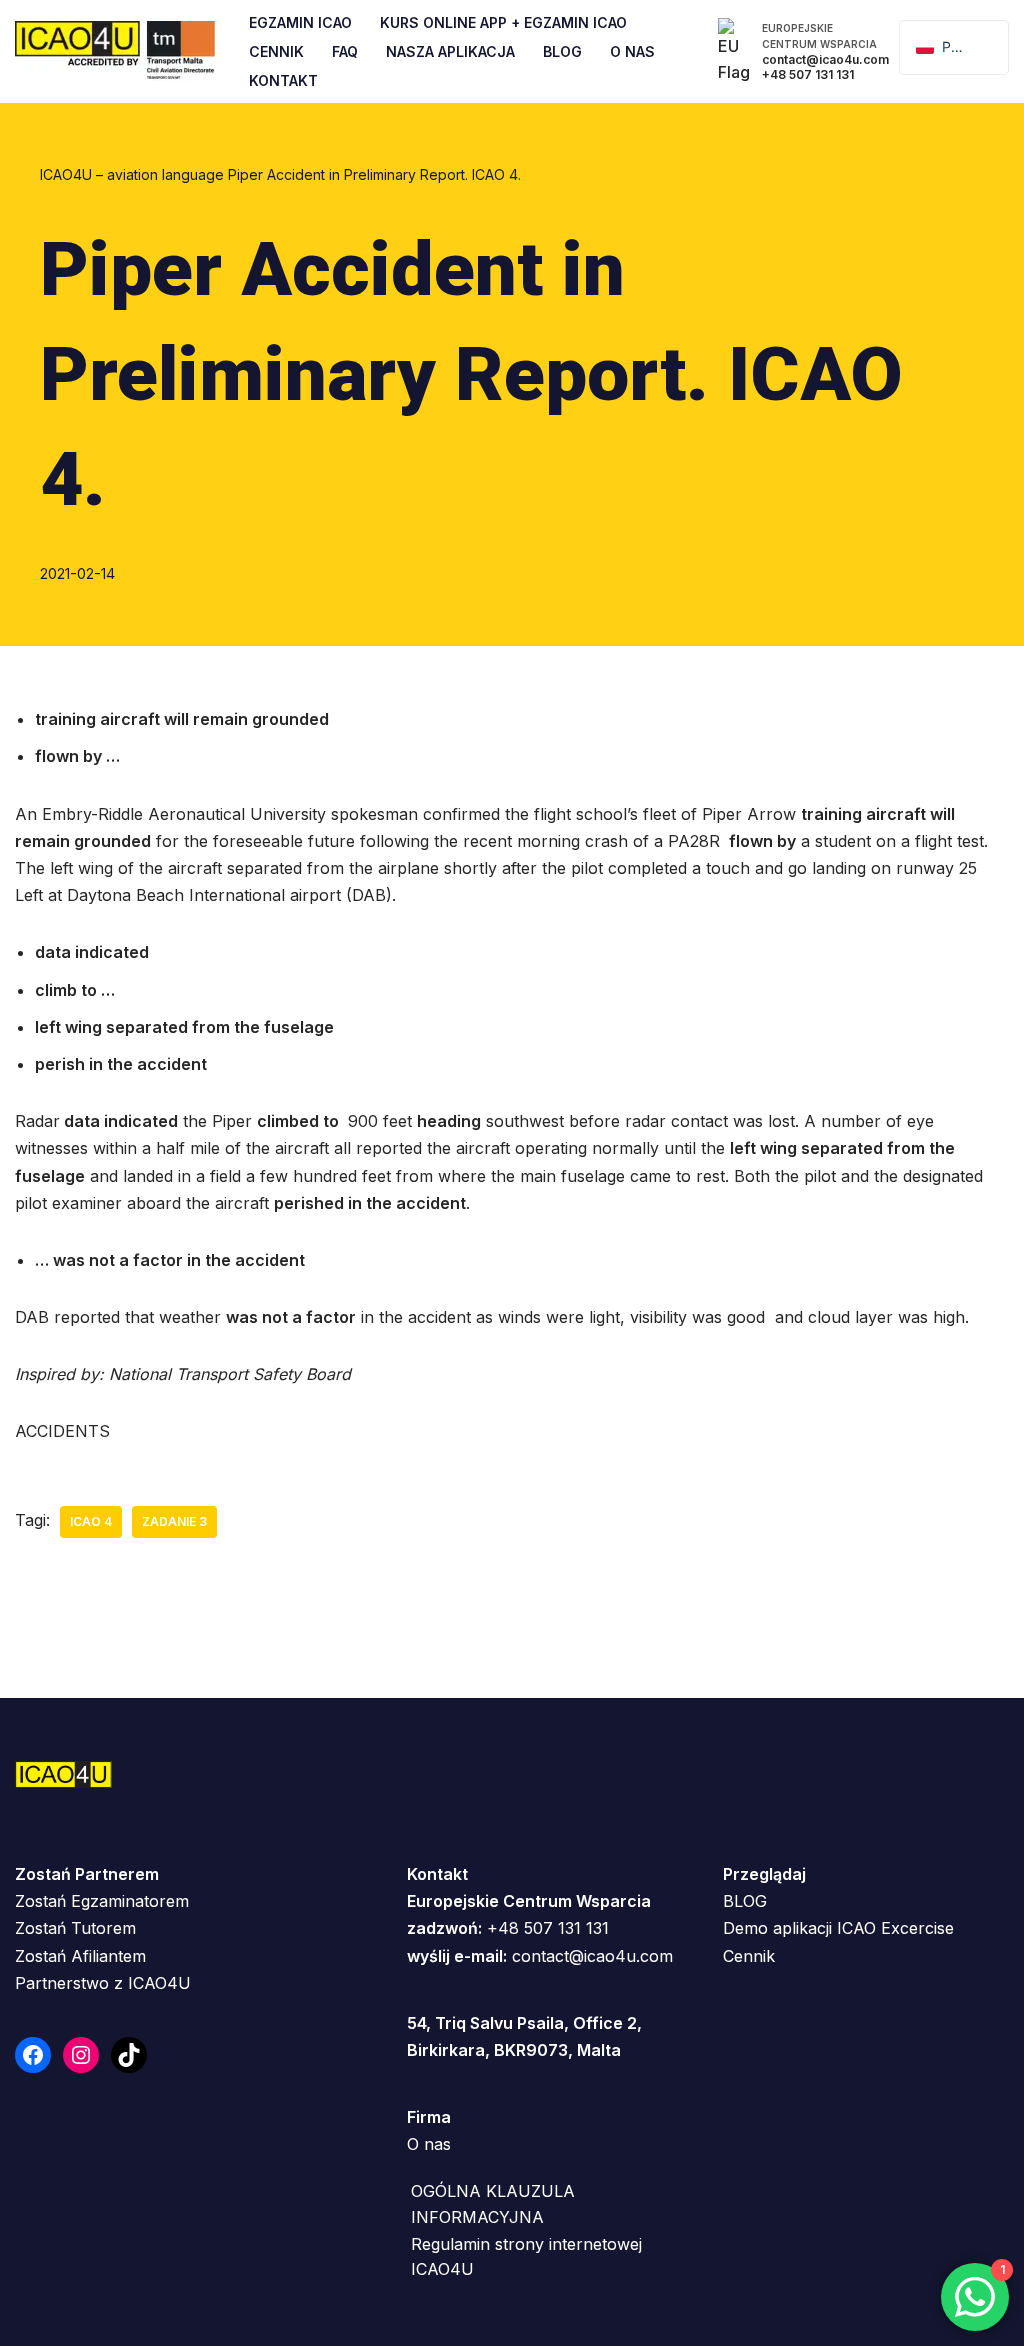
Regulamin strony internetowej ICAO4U (526, 2257)
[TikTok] (129, 2055)
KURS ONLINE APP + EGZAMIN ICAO (503, 22)
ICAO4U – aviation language (132, 174)
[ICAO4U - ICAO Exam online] (115, 51)
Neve (35, 2320)
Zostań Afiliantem (80, 1956)
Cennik (276, 51)
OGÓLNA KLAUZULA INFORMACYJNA (493, 2204)
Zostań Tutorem (75, 1928)
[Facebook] (33, 2055)
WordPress (209, 2320)
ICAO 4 (91, 1521)
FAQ (345, 51)
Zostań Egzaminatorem (102, 1901)
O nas (429, 2144)
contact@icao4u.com (592, 1956)
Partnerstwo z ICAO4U (103, 1983)
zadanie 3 (174, 1521)
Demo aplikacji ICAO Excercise (838, 1928)
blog (562, 51)
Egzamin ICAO (300, 22)
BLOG (745, 1901)
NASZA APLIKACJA (450, 51)
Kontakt (283, 80)
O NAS (632, 51)
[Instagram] (81, 2055)
